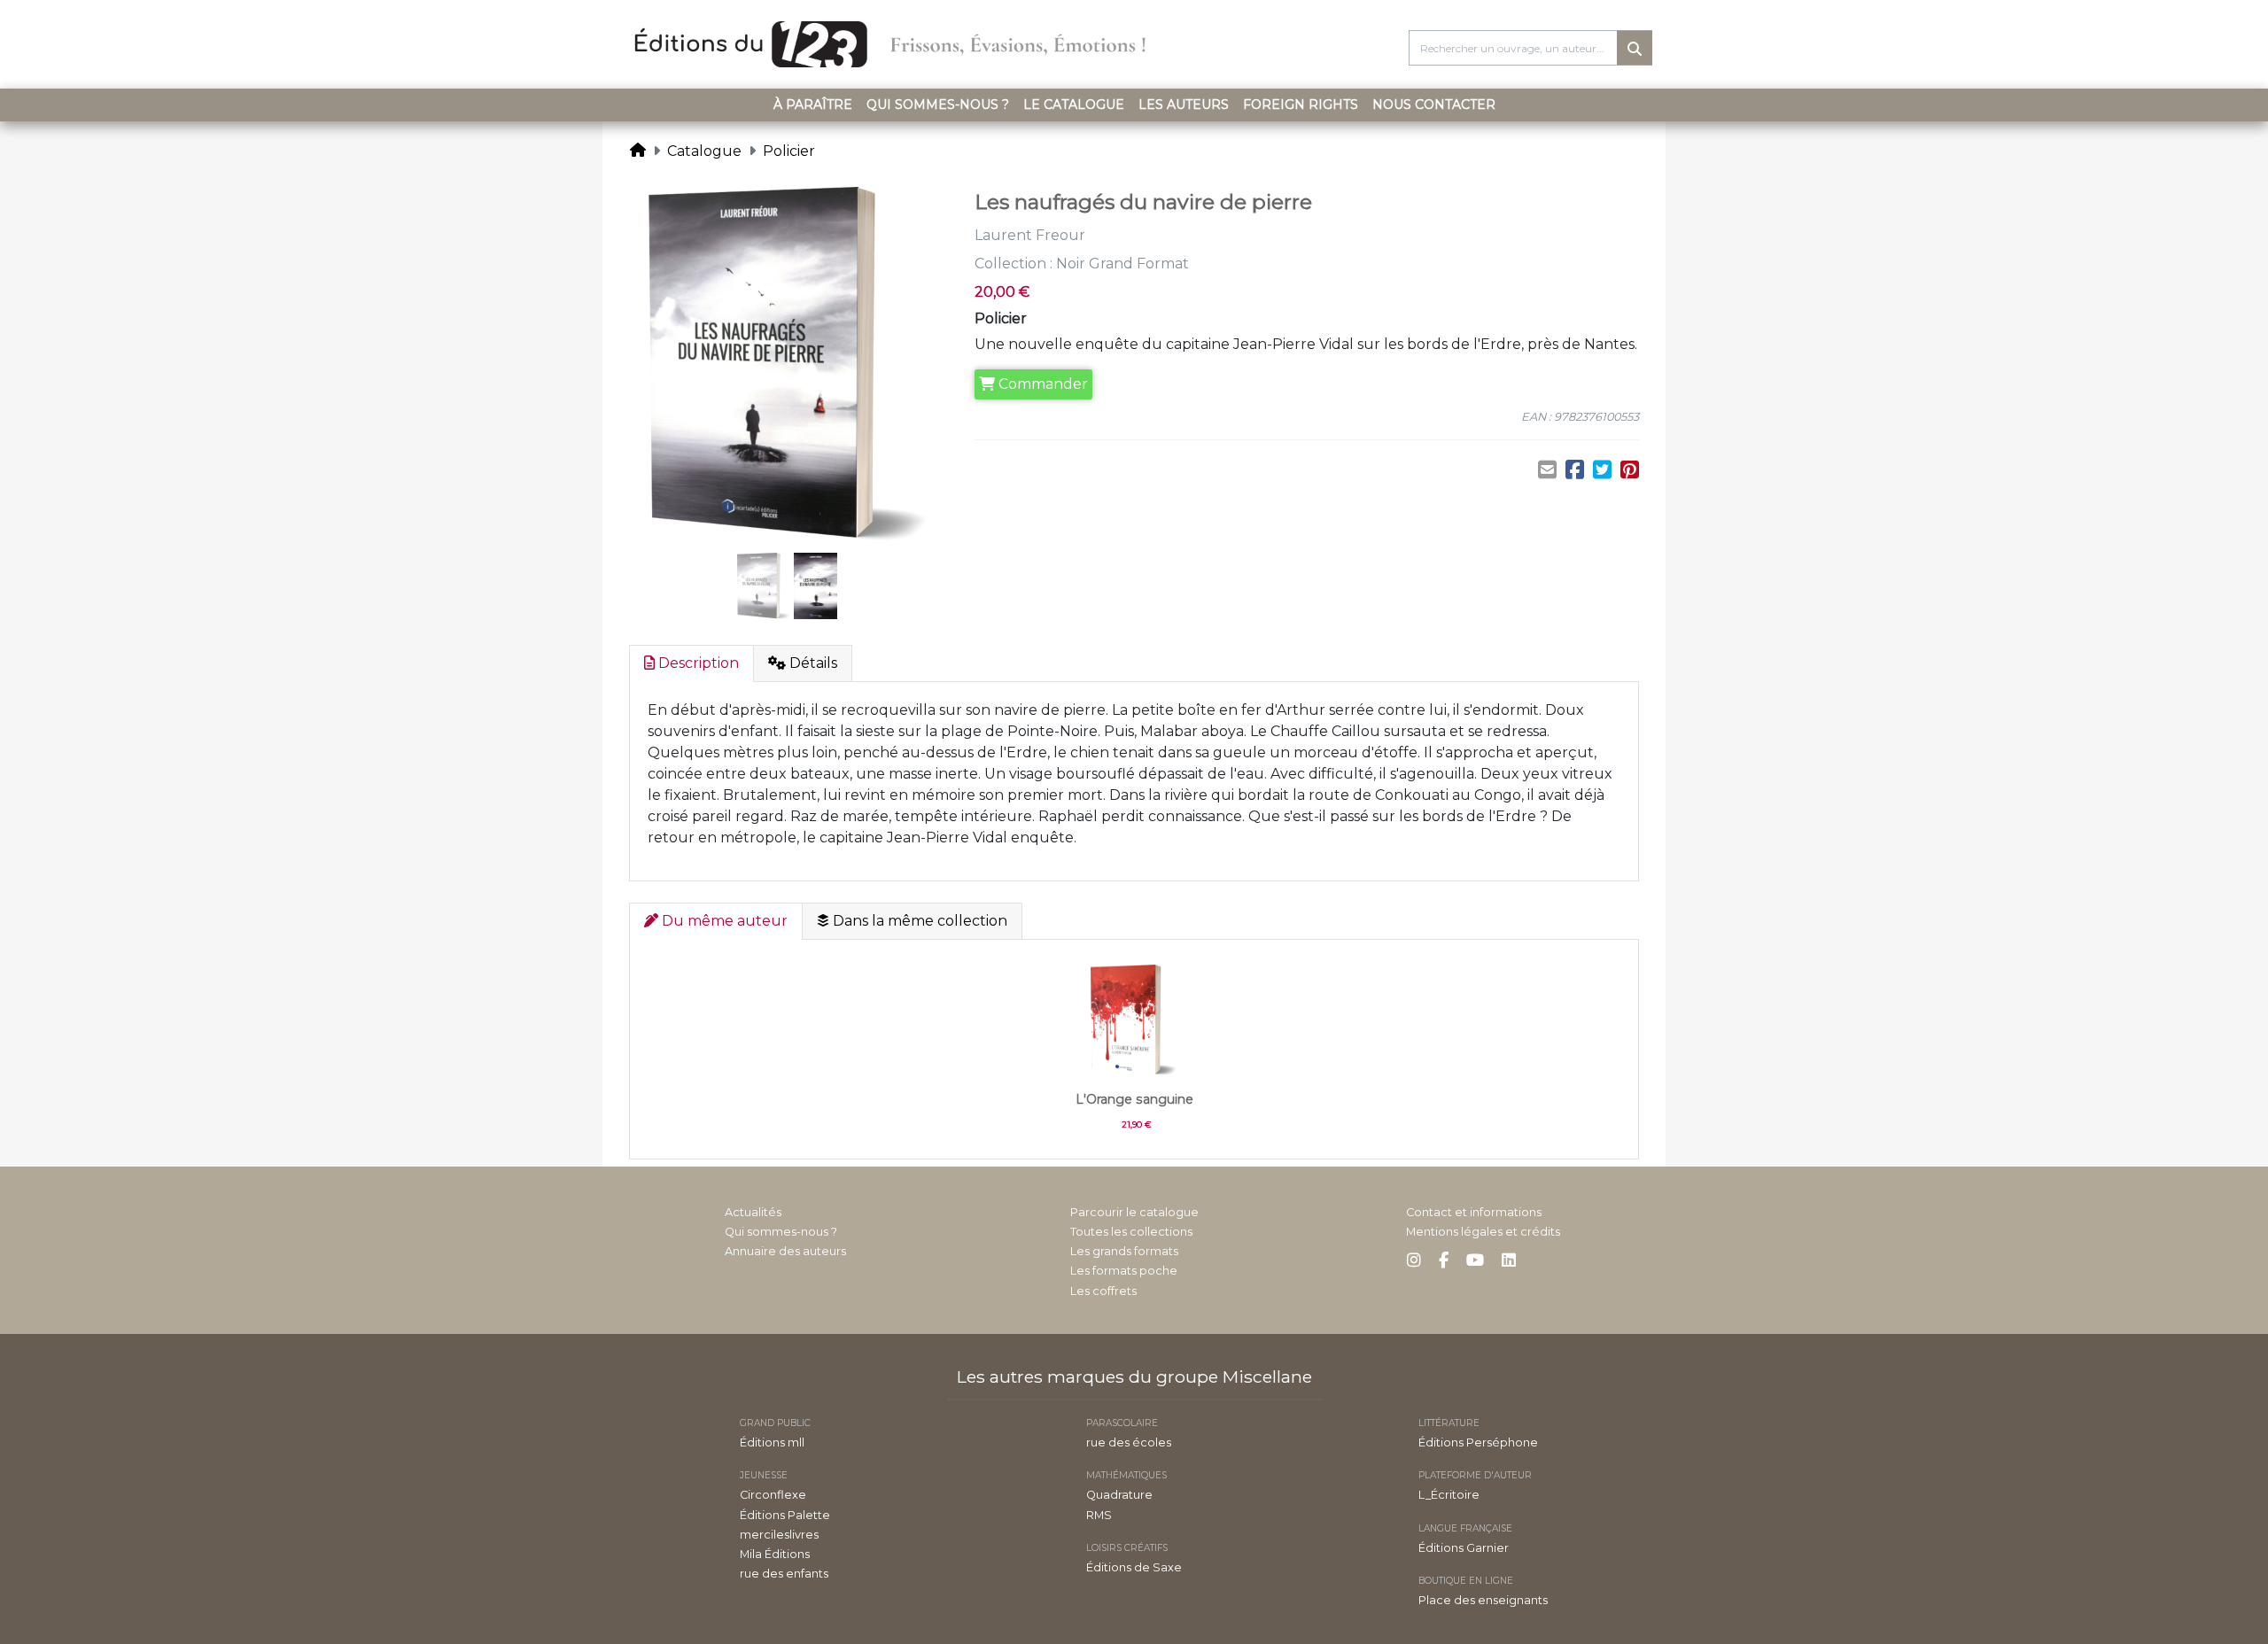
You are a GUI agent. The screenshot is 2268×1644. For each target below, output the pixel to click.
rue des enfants (784, 1574)
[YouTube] (1475, 1261)
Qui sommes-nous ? (938, 105)
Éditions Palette (785, 1515)
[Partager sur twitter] (1602, 470)
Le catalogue (1074, 105)
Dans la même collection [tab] (918, 921)
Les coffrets (1103, 1291)
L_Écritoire (1449, 1495)
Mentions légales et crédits (1483, 1232)
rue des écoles (1129, 1442)
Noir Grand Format (1122, 264)
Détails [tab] (812, 663)
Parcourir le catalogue (1134, 1212)
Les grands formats (1124, 1251)
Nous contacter (1434, 105)
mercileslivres (779, 1535)
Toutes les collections (1131, 1232)
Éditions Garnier (1464, 1548)
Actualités (753, 1212)
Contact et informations (1474, 1212)
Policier (789, 151)
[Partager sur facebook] (1575, 470)
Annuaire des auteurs (785, 1251)
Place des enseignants (1483, 1600)
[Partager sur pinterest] (1630, 470)
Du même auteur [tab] (723, 921)
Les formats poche (1124, 1271)
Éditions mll (772, 1442)
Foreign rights (1301, 105)
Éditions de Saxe (1134, 1567)
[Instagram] (1414, 1261)
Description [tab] (697, 663)
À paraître (813, 105)
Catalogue (704, 151)
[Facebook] (1444, 1261)
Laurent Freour (1030, 235)
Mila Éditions (775, 1554)
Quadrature (1119, 1495)
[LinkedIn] (1509, 1261)
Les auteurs (1184, 105)
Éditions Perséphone (1478, 1442)
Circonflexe (773, 1495)
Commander (1041, 384)
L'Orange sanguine (1134, 1099)
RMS (1099, 1515)
